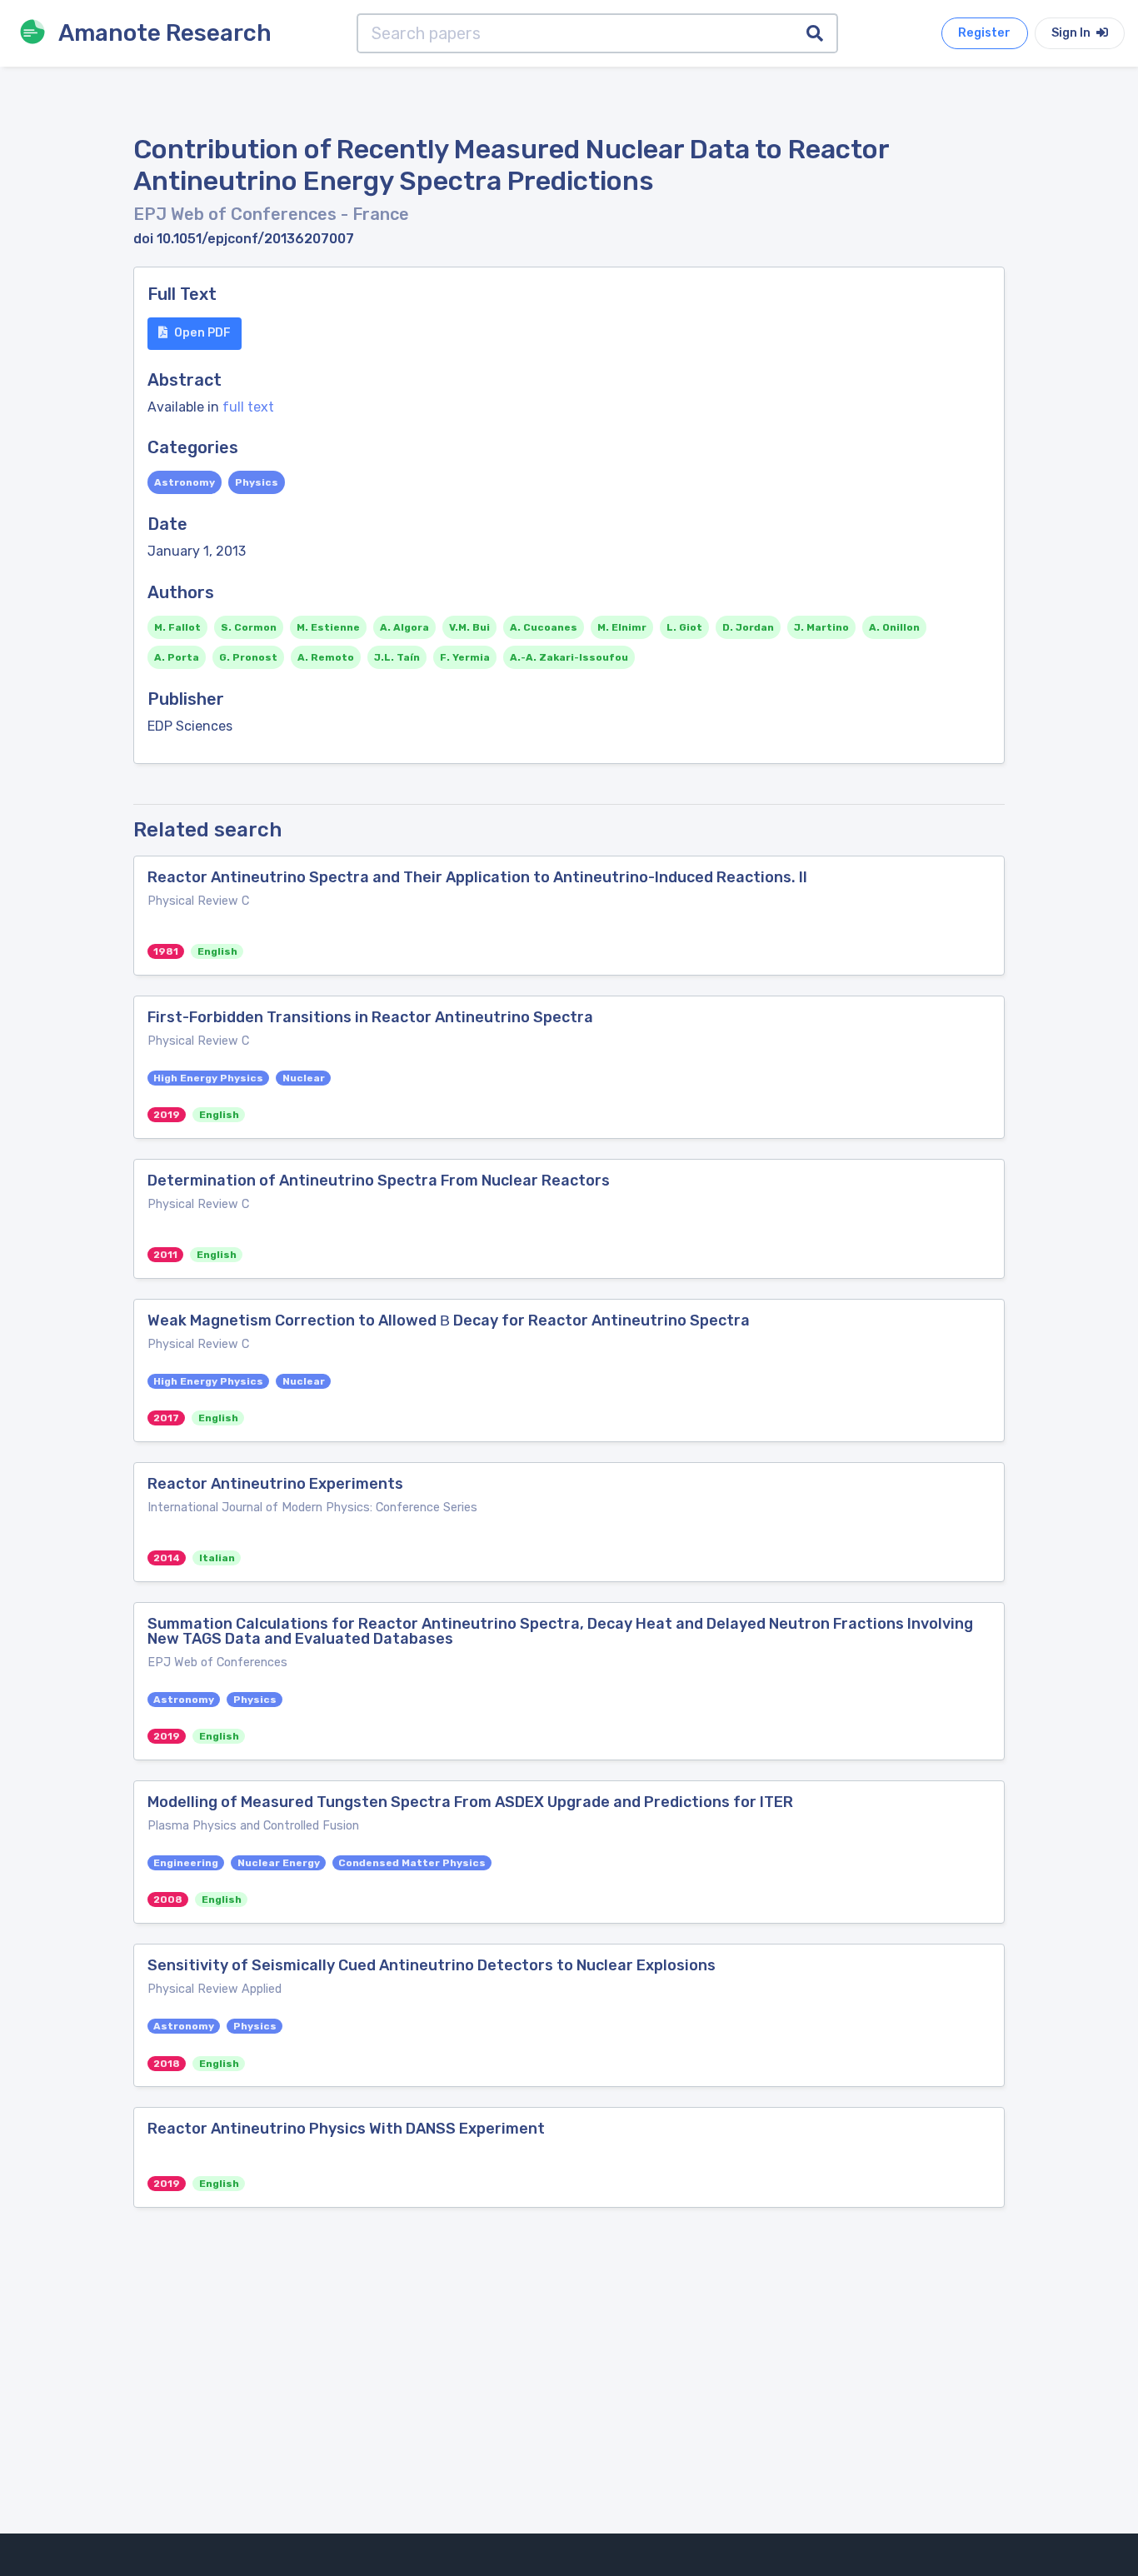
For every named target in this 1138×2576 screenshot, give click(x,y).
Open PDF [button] (202, 333)
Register (984, 33)
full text (248, 407)
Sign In (1072, 33)
